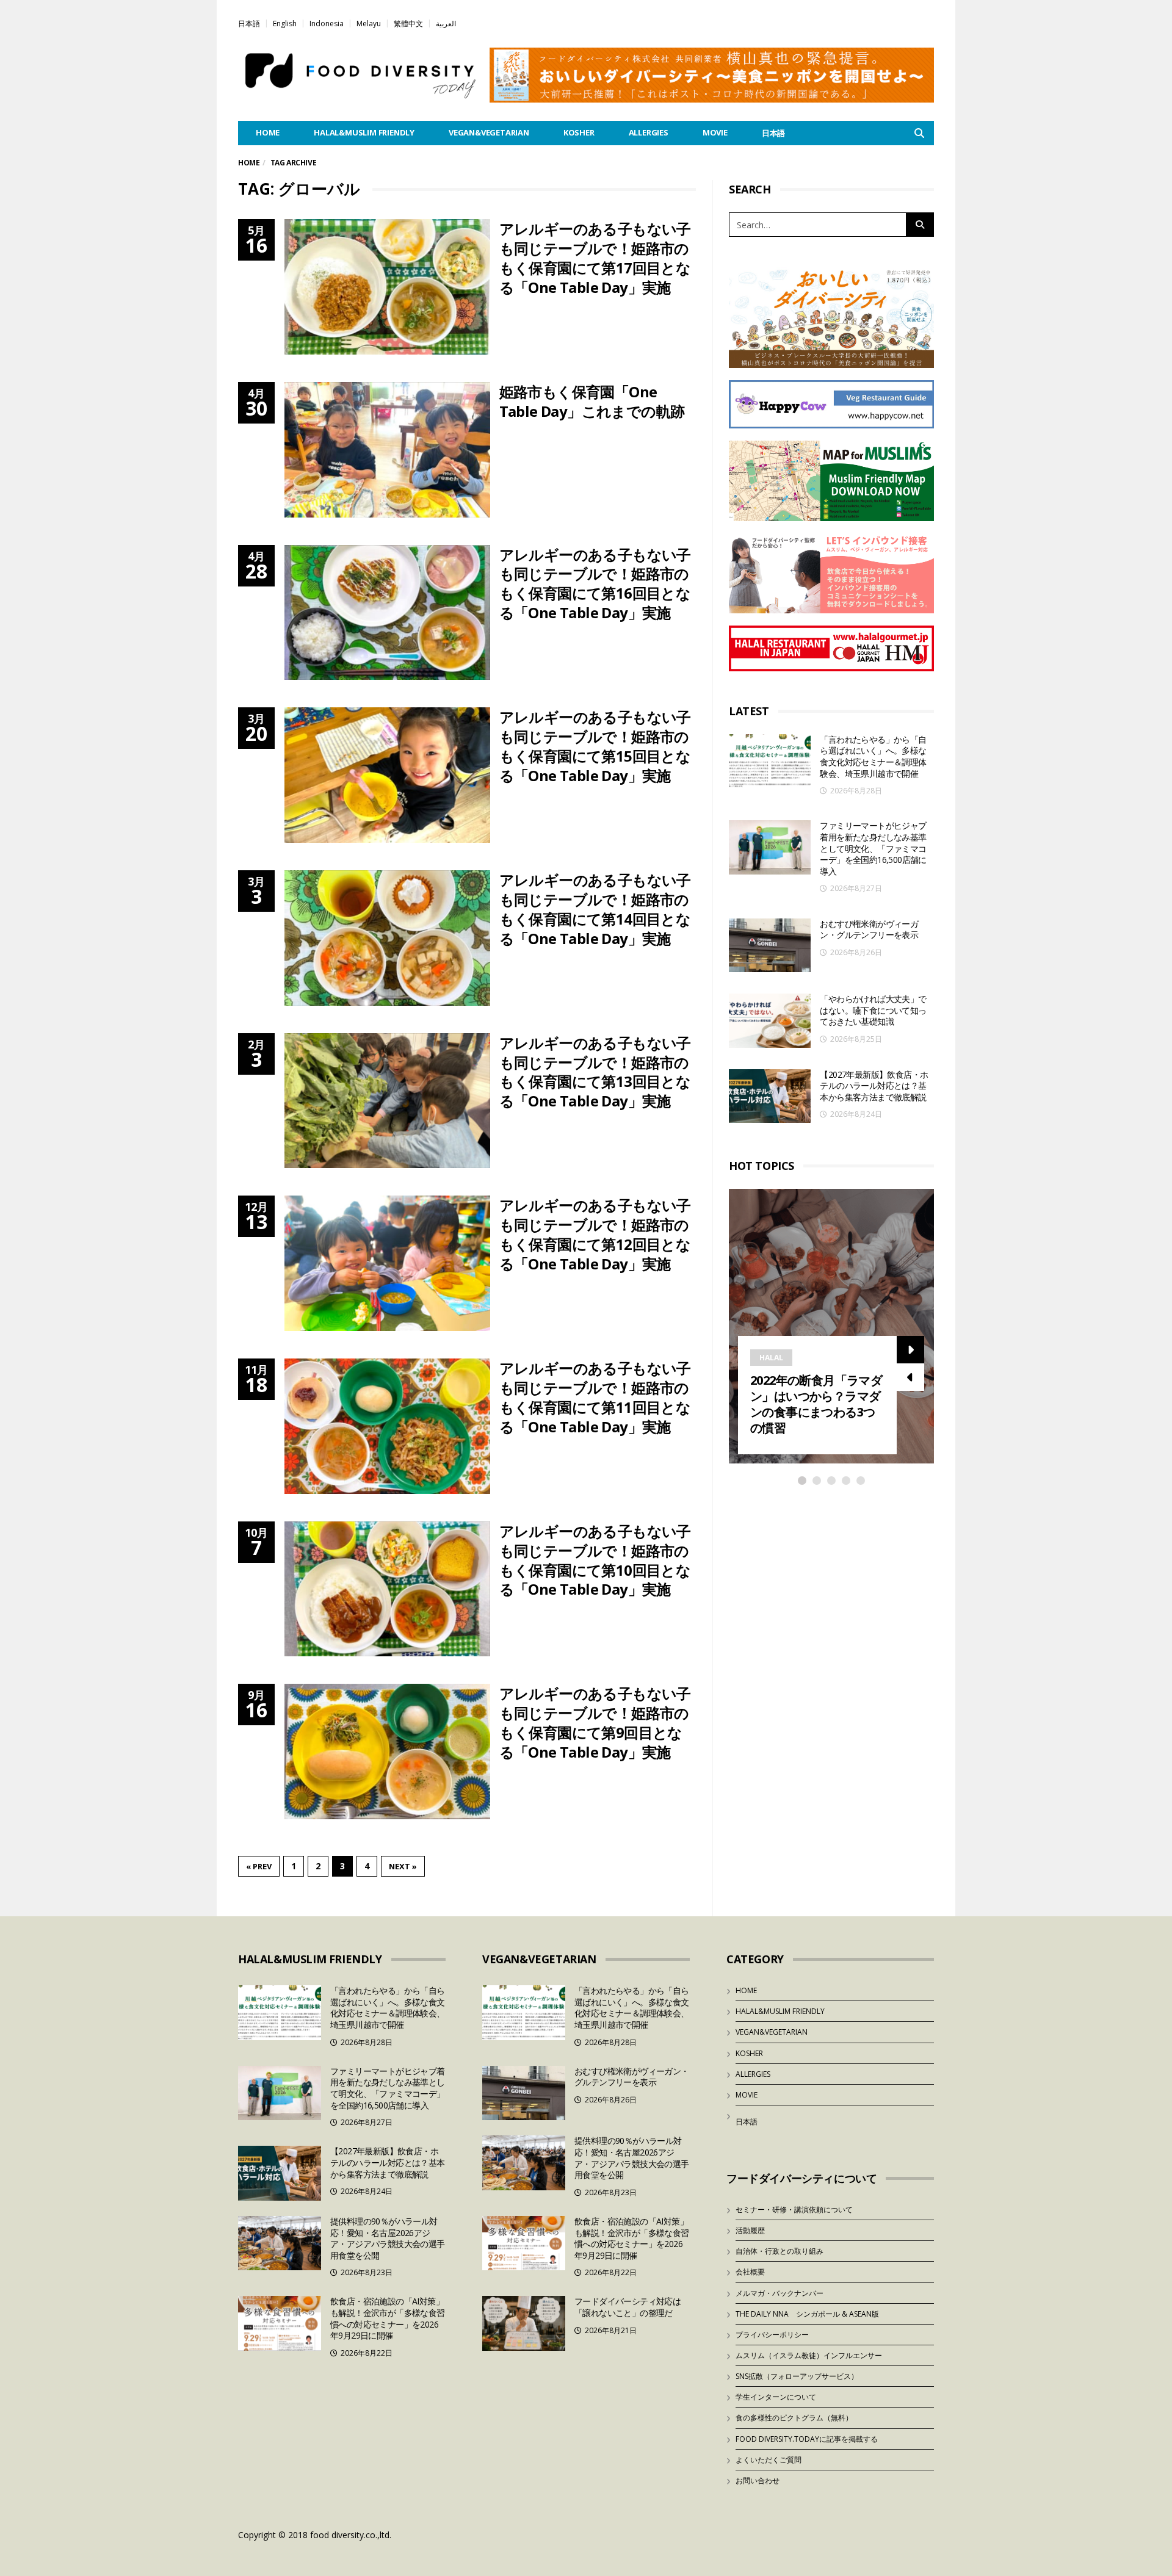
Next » (403, 1866)
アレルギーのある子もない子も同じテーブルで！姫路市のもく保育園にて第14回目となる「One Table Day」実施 (595, 909)
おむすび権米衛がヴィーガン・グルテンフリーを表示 (869, 929)
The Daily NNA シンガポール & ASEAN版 (807, 2314)
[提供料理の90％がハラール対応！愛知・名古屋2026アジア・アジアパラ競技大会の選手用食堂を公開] (280, 2243)
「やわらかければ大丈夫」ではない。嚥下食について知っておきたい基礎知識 (873, 1010)
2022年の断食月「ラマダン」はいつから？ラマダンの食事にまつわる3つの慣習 (816, 1404)
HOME (268, 132)
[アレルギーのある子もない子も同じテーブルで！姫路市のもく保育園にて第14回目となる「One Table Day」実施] (387, 938)
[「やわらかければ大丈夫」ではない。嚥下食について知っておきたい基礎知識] (770, 1021)
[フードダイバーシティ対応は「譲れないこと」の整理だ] (524, 2323)
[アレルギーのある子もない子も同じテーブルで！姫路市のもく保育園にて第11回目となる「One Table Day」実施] (387, 1426)
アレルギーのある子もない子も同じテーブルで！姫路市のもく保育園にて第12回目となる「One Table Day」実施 (595, 1234)
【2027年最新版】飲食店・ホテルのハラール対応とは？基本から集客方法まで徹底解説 (874, 1086)
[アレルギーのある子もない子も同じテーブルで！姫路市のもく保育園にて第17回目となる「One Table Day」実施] (387, 287)
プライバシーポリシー (772, 2335)
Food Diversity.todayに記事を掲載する (807, 2439)
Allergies (649, 132)
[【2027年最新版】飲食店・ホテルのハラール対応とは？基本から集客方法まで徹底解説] (770, 1096)
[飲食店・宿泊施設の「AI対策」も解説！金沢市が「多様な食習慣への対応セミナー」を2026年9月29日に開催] (280, 2323)
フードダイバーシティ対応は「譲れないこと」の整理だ (628, 2307)
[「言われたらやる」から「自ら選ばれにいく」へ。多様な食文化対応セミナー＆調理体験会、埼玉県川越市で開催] (770, 761)
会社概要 (750, 2272)
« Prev (259, 1866)
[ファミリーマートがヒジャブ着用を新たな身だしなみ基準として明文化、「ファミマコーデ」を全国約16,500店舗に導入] (770, 847)
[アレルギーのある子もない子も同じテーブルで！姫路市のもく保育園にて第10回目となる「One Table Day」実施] (387, 1589)
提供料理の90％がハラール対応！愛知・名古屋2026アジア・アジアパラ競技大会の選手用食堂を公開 (388, 2238)
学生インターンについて (776, 2397)
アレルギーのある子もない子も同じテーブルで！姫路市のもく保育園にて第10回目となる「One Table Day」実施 (595, 1560)
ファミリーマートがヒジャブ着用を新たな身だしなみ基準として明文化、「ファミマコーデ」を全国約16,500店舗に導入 (873, 848)
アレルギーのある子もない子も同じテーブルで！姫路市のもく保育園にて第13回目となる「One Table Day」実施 (595, 1072)
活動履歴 (750, 2230)
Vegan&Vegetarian (489, 132)
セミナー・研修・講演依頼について (794, 2210)
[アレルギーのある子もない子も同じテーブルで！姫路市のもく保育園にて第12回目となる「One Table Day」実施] (387, 1263)
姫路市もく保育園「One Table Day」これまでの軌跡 (592, 401)
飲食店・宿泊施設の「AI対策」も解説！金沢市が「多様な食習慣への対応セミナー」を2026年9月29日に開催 (388, 2318)
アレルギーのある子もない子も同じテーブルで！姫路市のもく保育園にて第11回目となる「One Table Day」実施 (595, 1397)
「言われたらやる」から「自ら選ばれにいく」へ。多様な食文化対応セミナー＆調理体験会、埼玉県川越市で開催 (873, 756)
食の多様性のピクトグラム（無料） (794, 2418)
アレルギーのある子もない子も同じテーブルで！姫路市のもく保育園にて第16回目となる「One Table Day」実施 (595, 584)
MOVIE (715, 132)
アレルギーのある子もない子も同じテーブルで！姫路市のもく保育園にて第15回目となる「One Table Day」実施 (595, 746)
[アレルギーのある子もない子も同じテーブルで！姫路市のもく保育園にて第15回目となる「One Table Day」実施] (387, 775)
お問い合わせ (758, 2480)
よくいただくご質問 (769, 2460)
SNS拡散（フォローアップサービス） (797, 2376)
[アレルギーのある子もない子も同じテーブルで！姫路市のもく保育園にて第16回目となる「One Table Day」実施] (387, 613)
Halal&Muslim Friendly (364, 132)
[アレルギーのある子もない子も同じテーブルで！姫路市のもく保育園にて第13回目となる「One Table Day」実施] (387, 1101)
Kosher (579, 132)
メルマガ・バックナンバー (780, 2293)
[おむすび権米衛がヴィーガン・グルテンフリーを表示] (770, 946)
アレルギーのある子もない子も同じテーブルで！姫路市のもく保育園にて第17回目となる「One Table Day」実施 (595, 258)
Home (249, 163)
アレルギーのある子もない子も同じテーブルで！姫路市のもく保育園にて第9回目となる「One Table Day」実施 (595, 1723)
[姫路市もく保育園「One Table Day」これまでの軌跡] (387, 450)
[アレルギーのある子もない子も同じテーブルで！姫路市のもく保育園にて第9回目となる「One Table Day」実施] (387, 1752)
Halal (771, 1358)
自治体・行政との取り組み (780, 2251)
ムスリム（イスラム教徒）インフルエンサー (809, 2355)
